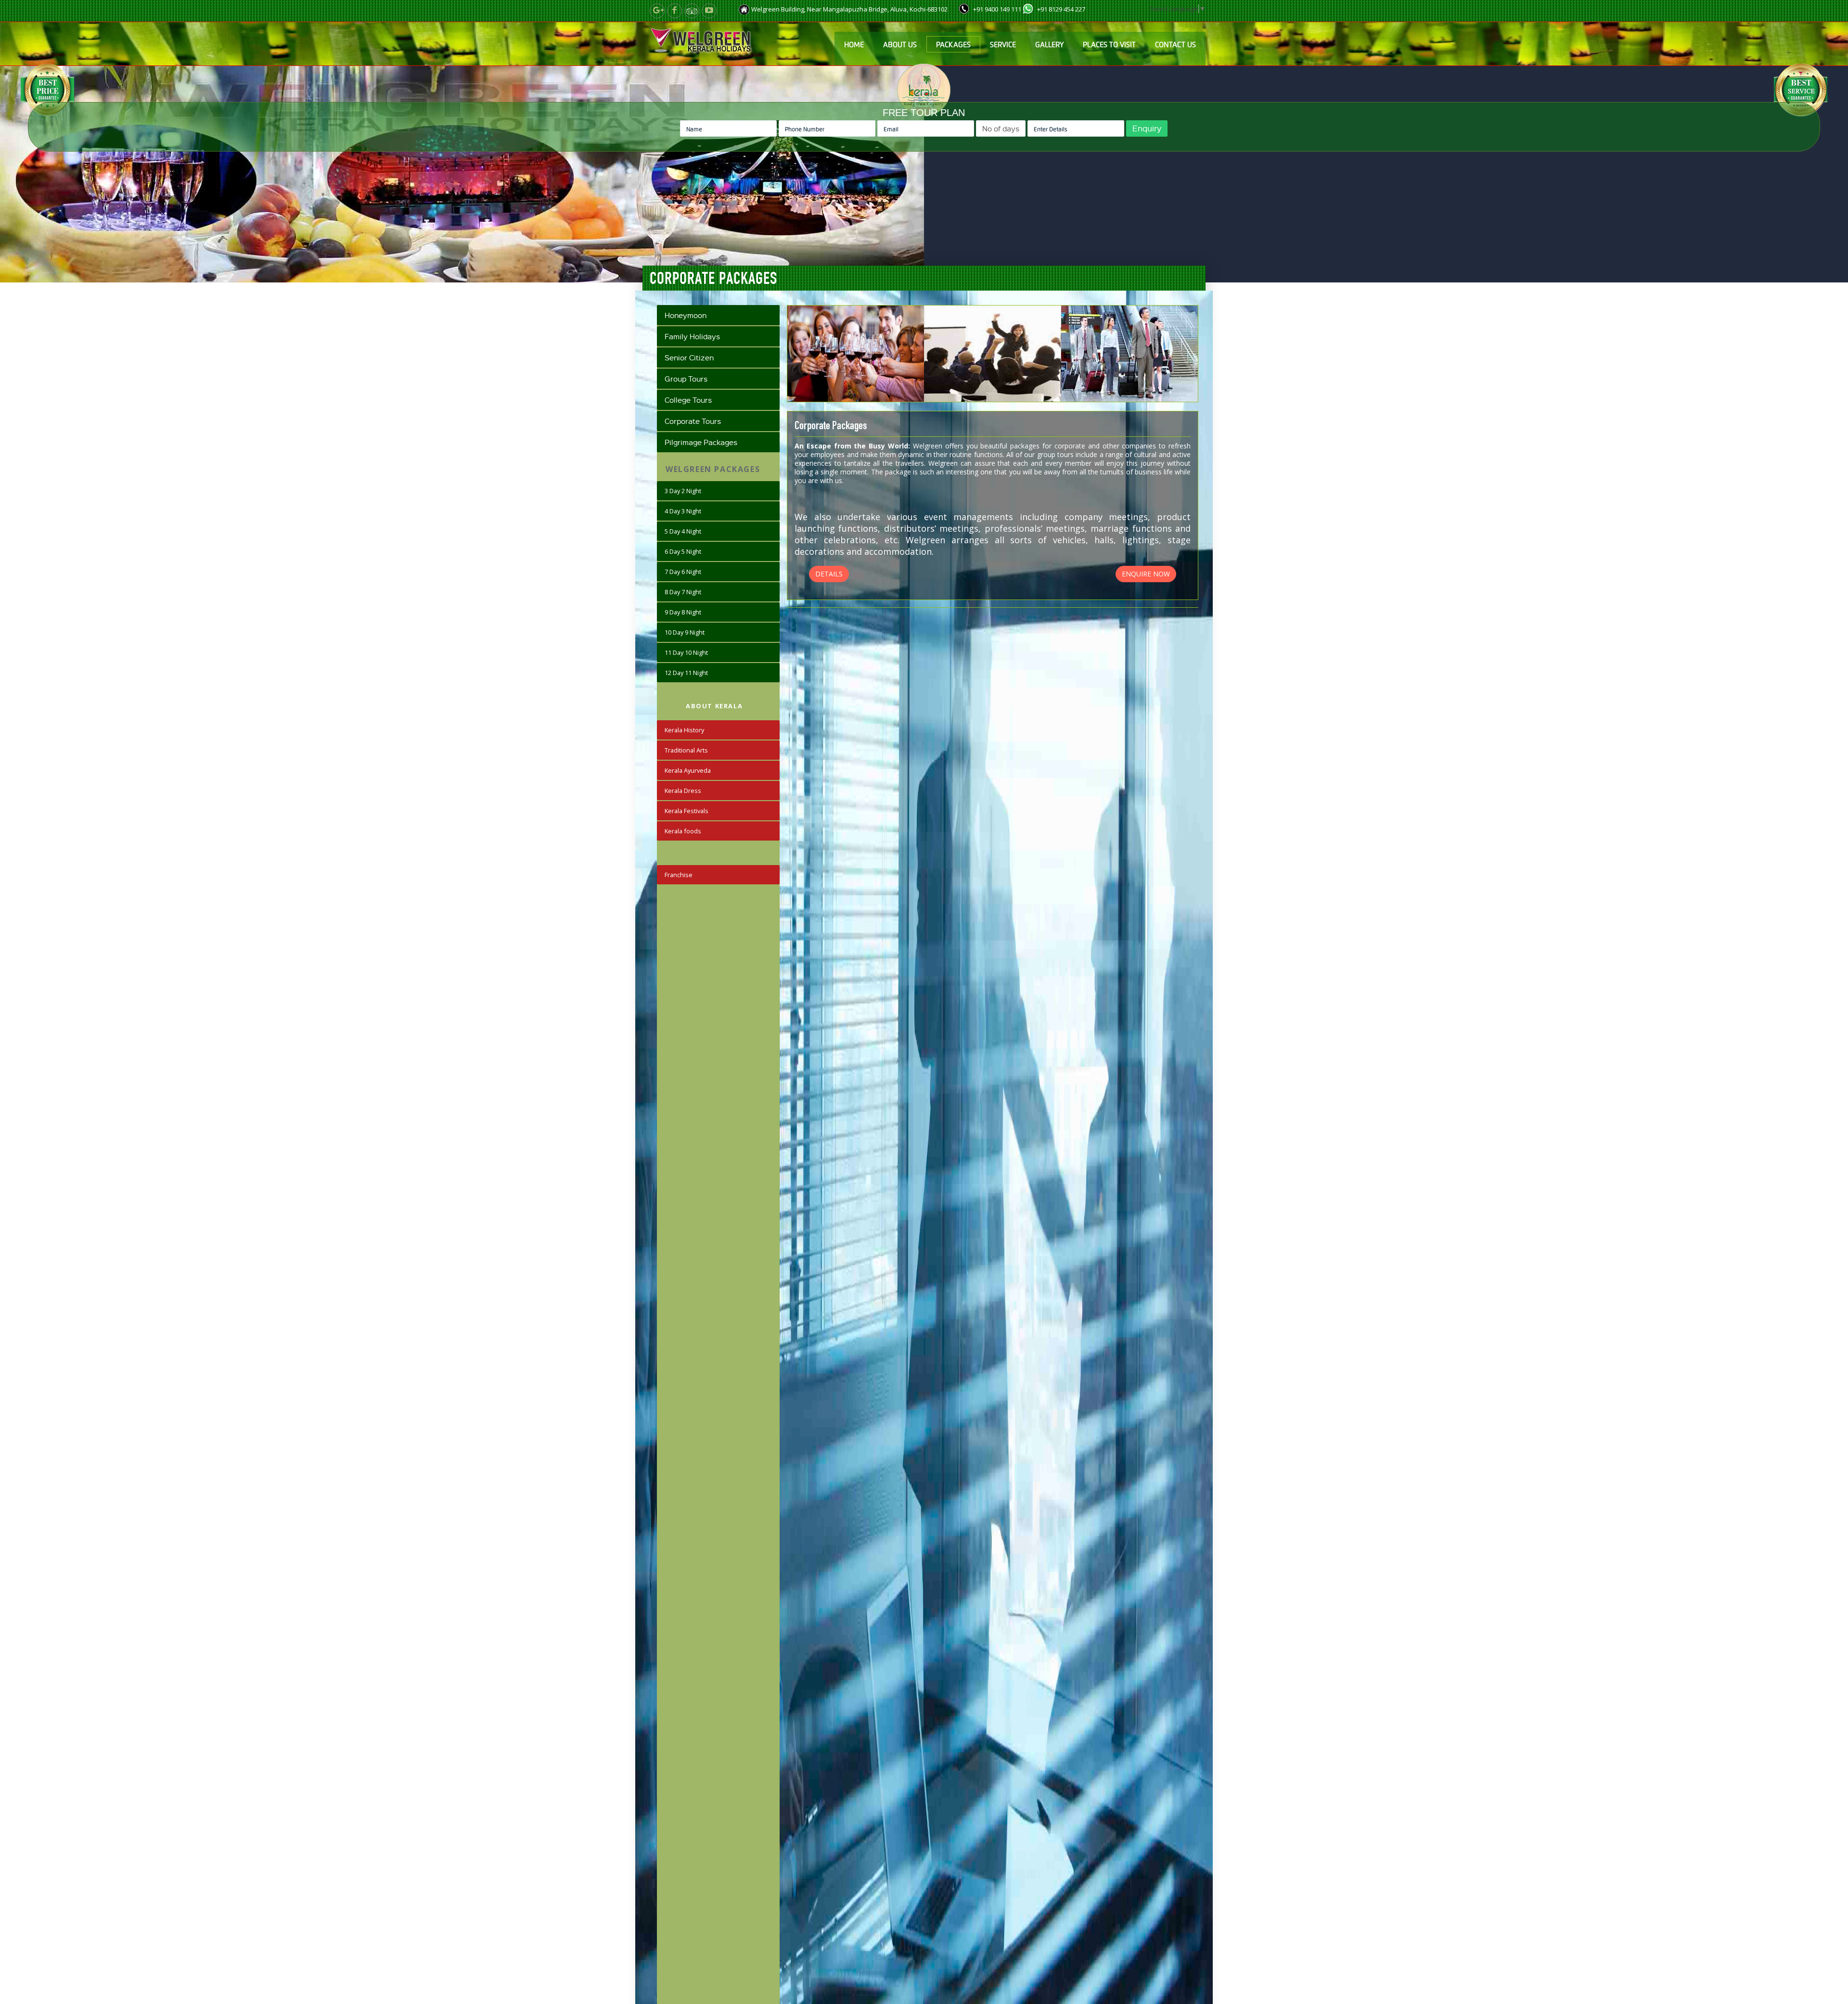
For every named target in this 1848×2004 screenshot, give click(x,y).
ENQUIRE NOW (1146, 574)
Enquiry (1147, 128)
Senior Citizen (689, 357)
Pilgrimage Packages (701, 442)
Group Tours (686, 379)
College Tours (688, 400)
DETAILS (829, 574)
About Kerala (714, 706)
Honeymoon (686, 315)
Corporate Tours (693, 421)
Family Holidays (692, 336)
